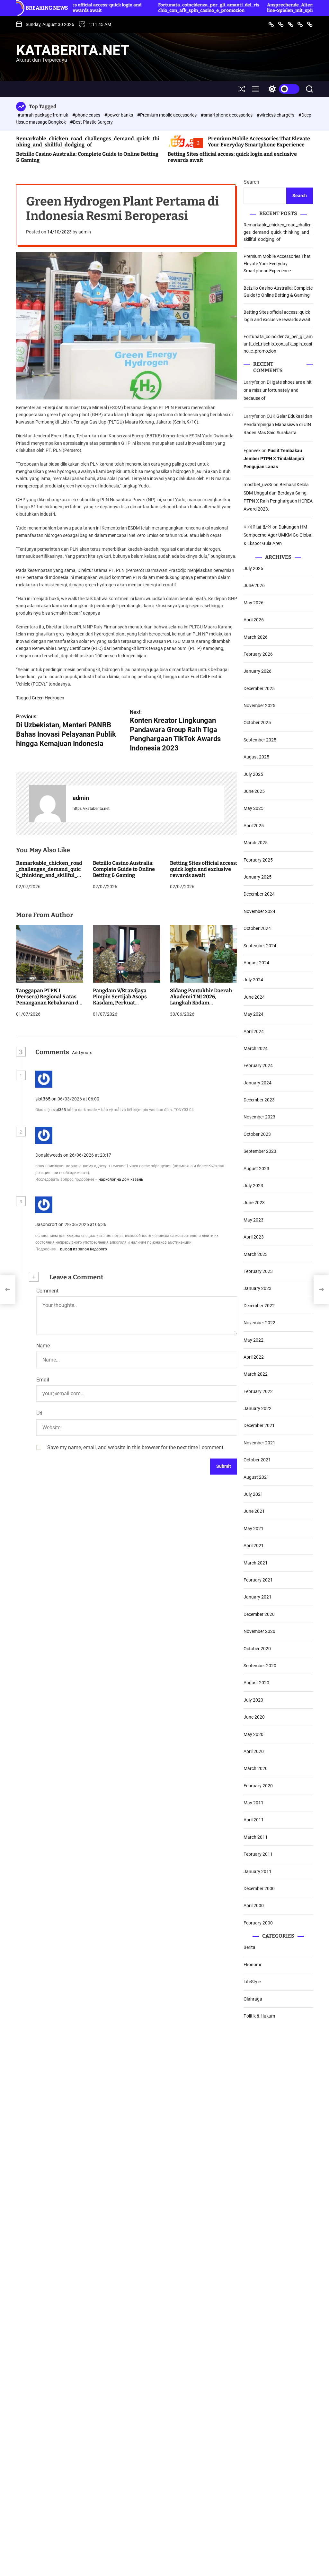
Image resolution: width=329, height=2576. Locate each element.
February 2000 (258, 1923)
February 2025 (258, 860)
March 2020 (256, 1768)
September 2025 (260, 740)
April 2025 (254, 826)
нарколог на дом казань (121, 1179)
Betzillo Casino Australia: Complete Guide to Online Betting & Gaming (124, 869)
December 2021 (259, 1425)
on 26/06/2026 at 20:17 (88, 1155)
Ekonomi (252, 1965)
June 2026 (254, 585)
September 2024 (260, 946)
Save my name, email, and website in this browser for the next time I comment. (136, 1447)
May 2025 (253, 808)
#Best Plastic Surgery (91, 122)
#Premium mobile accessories (167, 115)
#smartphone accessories (227, 115)
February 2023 (258, 1271)
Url (39, 1413)
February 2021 (258, 1580)
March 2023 (256, 1254)
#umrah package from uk (43, 115)
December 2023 (259, 1100)
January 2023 (258, 1288)
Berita (249, 1947)
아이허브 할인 (258, 527)
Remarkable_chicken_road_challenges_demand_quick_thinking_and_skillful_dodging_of (88, 142)
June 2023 (254, 1203)
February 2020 (258, 1786)
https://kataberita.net (91, 809)
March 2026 (256, 637)
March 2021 (256, 1563)
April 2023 (254, 1237)
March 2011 (256, 1837)
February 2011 (258, 1854)
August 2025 (256, 757)
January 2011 (258, 1871)
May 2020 (253, 1734)
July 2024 (253, 980)
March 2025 (256, 843)
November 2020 (259, 1631)
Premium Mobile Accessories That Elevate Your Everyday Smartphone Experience (259, 142)
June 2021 (254, 1511)
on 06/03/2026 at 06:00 (76, 1099)
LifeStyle (252, 1982)
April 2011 (254, 1820)
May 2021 (253, 1529)
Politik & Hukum (259, 2016)
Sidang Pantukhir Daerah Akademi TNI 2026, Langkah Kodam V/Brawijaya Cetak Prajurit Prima (203, 1003)
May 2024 (253, 1014)
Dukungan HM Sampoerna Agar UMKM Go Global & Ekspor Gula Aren (278, 535)
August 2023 (256, 1169)
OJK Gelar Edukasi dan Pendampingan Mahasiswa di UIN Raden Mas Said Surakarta (278, 424)
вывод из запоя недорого (84, 1249)
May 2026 (253, 603)
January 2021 (258, 1597)
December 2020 (259, 1614)
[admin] (48, 804)
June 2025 (254, 791)
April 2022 (254, 1357)
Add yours (82, 1053)
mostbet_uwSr (258, 485)
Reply (112, 1099)
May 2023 (253, 1220)
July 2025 (253, 774)
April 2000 (254, 1906)
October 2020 (257, 1649)
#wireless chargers (276, 115)
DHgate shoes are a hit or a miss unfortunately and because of (278, 390)
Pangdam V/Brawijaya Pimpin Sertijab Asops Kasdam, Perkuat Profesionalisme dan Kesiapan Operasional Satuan (120, 1006)
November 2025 (259, 705)
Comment (47, 1291)
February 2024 (258, 1065)
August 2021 (256, 1477)
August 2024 (256, 963)
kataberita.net (73, 50)
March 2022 (256, 1374)
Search (251, 182)
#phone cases (87, 115)
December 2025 (259, 688)
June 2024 (254, 997)
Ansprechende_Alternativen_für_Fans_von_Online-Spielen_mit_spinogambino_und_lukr (260, 8)
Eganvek (252, 451)
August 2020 (256, 1683)
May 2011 (253, 1803)
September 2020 (260, 1666)
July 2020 (253, 1700)
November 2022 (259, 1323)
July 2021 (253, 1494)
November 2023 (259, 1117)
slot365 (43, 1099)
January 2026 (258, 671)
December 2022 (259, 1306)
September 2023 (260, 1151)
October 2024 (257, 928)
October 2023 (257, 1134)
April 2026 (254, 620)
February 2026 (258, 654)
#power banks (119, 115)
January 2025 (258, 877)
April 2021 (254, 1546)
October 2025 (257, 723)
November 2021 (259, 1443)
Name (43, 1346)
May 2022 (253, 1340)
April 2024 (254, 1031)
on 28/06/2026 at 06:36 (83, 1224)
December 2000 (259, 1888)
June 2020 (254, 1717)
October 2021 (257, 1460)
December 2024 (259, 894)
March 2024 (256, 1048)
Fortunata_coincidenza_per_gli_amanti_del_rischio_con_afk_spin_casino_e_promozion (150, 8)
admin (85, 232)
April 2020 (254, 1751)
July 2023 (253, 1186)
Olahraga (253, 1999)
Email (43, 1380)
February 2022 (258, 1391)
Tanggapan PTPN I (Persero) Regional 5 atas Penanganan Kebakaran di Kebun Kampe (48, 1000)
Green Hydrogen (48, 698)
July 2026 (253, 568)
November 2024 (259, 911)
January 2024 (258, 1083)
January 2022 (258, 1408)
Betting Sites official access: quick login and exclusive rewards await (204, 869)
